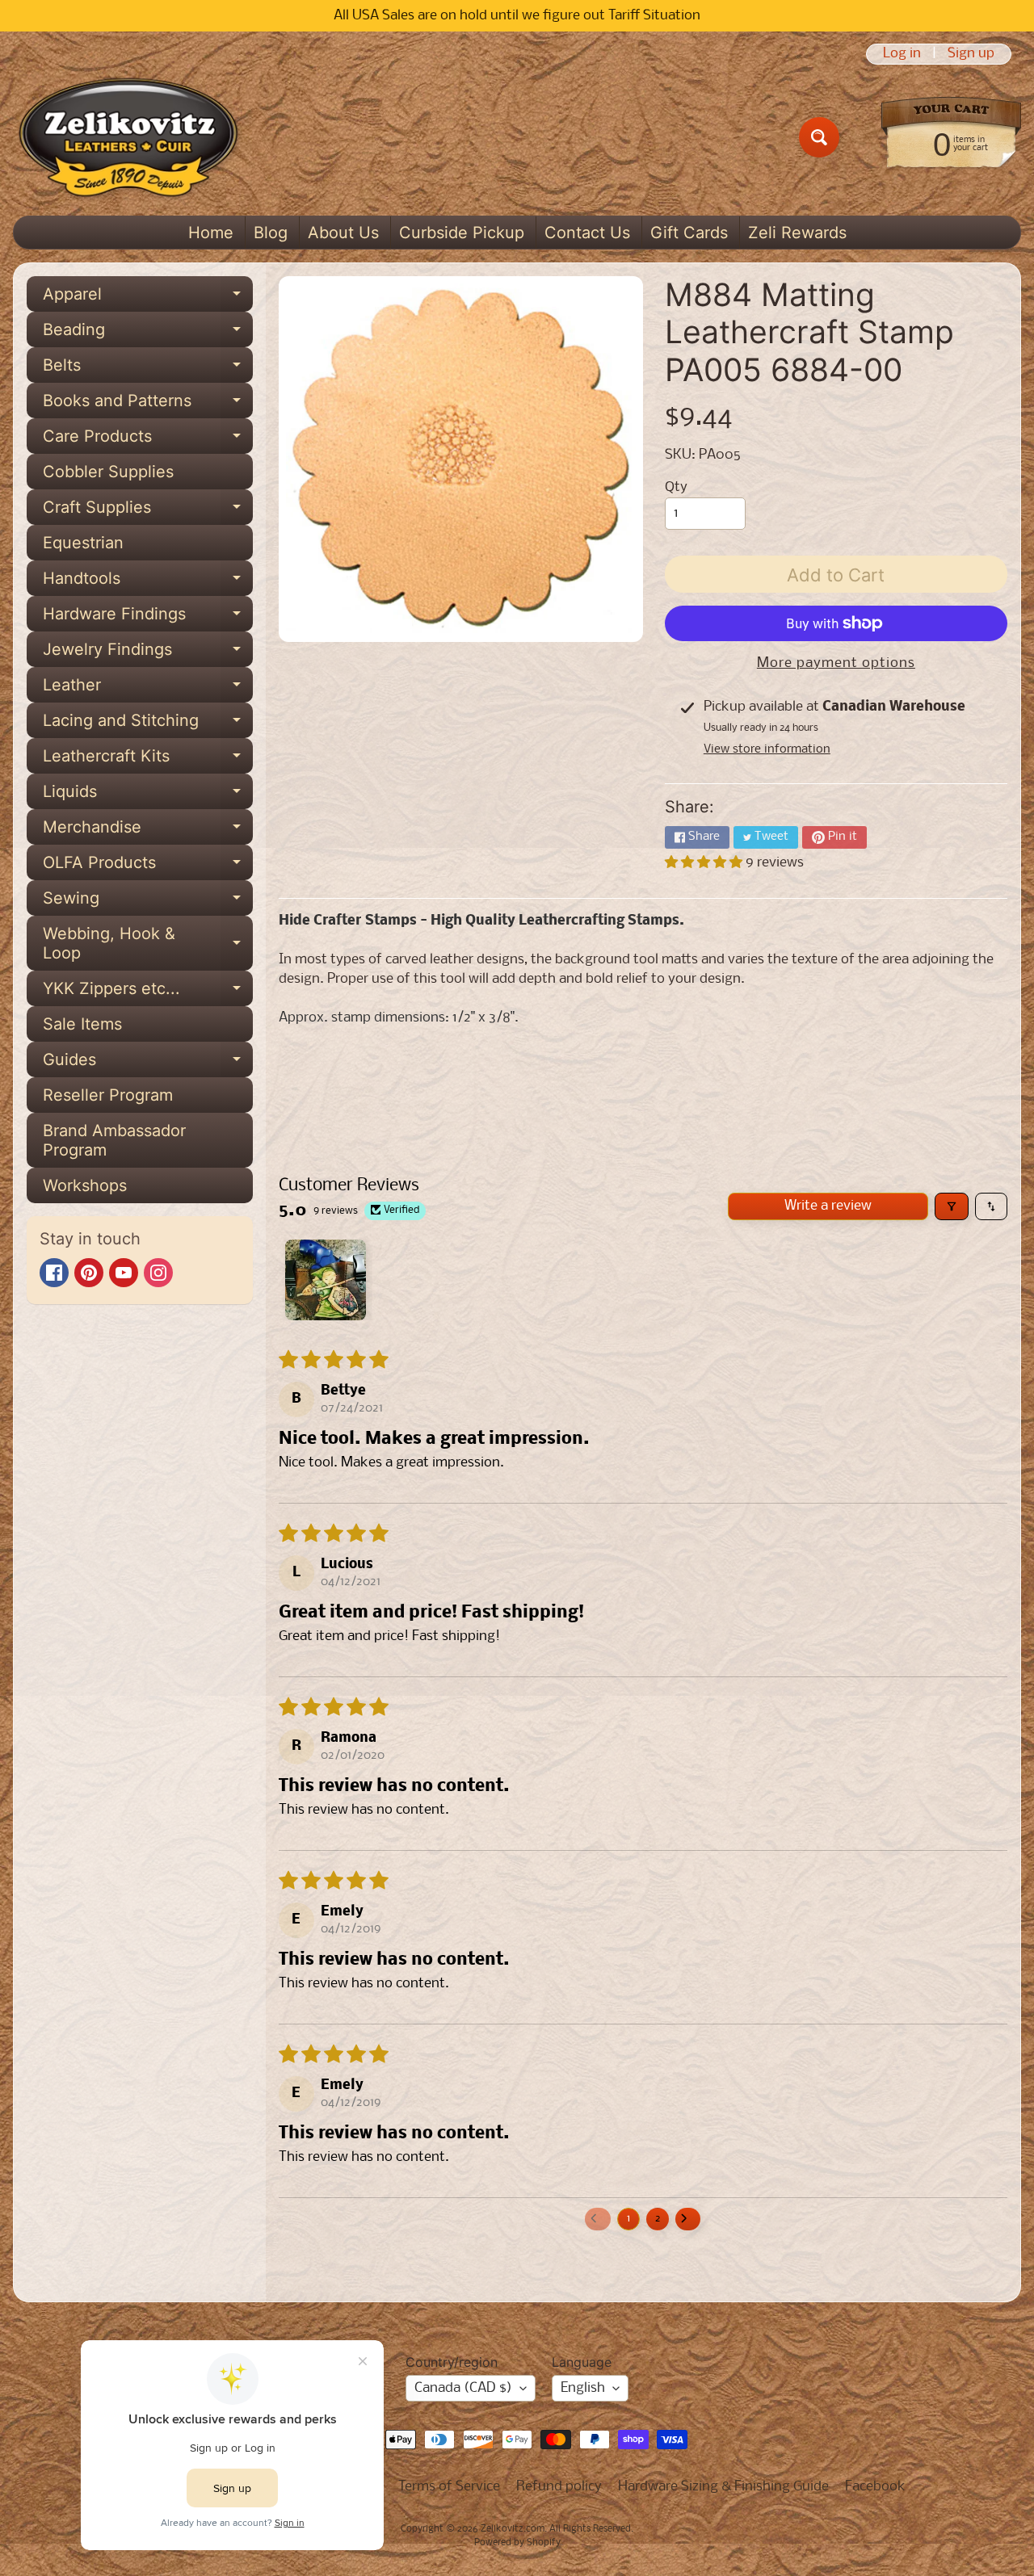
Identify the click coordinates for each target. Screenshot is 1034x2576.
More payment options (836, 663)
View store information (767, 749)
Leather (148, 689)
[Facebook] (54, 1273)
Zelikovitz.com (513, 2529)
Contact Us (587, 233)
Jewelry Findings (148, 653)
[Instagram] (158, 1273)
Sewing (148, 902)
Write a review (828, 1206)
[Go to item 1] (326, 1280)
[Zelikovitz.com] (128, 137)
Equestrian (83, 543)
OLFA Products (148, 866)
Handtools (148, 582)
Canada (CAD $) (463, 2388)
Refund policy (559, 2487)
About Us (343, 233)
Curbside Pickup (462, 233)
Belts (148, 369)
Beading (148, 334)
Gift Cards (689, 233)
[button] (705, 863)
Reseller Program (108, 1095)
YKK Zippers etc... (148, 992)
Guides (148, 1064)
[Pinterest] (89, 1273)
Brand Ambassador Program (114, 1140)
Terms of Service (449, 2487)
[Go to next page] (688, 2219)
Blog (271, 233)
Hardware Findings (148, 618)
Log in (902, 54)
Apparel (148, 298)
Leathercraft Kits (148, 760)
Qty (676, 487)
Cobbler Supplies (108, 472)
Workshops (85, 1185)
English (583, 2388)
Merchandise (148, 831)
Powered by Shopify (517, 2543)
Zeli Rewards (797, 233)
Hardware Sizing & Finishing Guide (723, 2487)
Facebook (875, 2487)
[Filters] (952, 1206)
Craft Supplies (148, 511)
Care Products (148, 440)
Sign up (971, 54)
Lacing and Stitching (148, 724)
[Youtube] (124, 1273)
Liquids (148, 795)
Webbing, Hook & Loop (148, 944)
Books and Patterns (148, 405)
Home (211, 233)
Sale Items (82, 1024)
